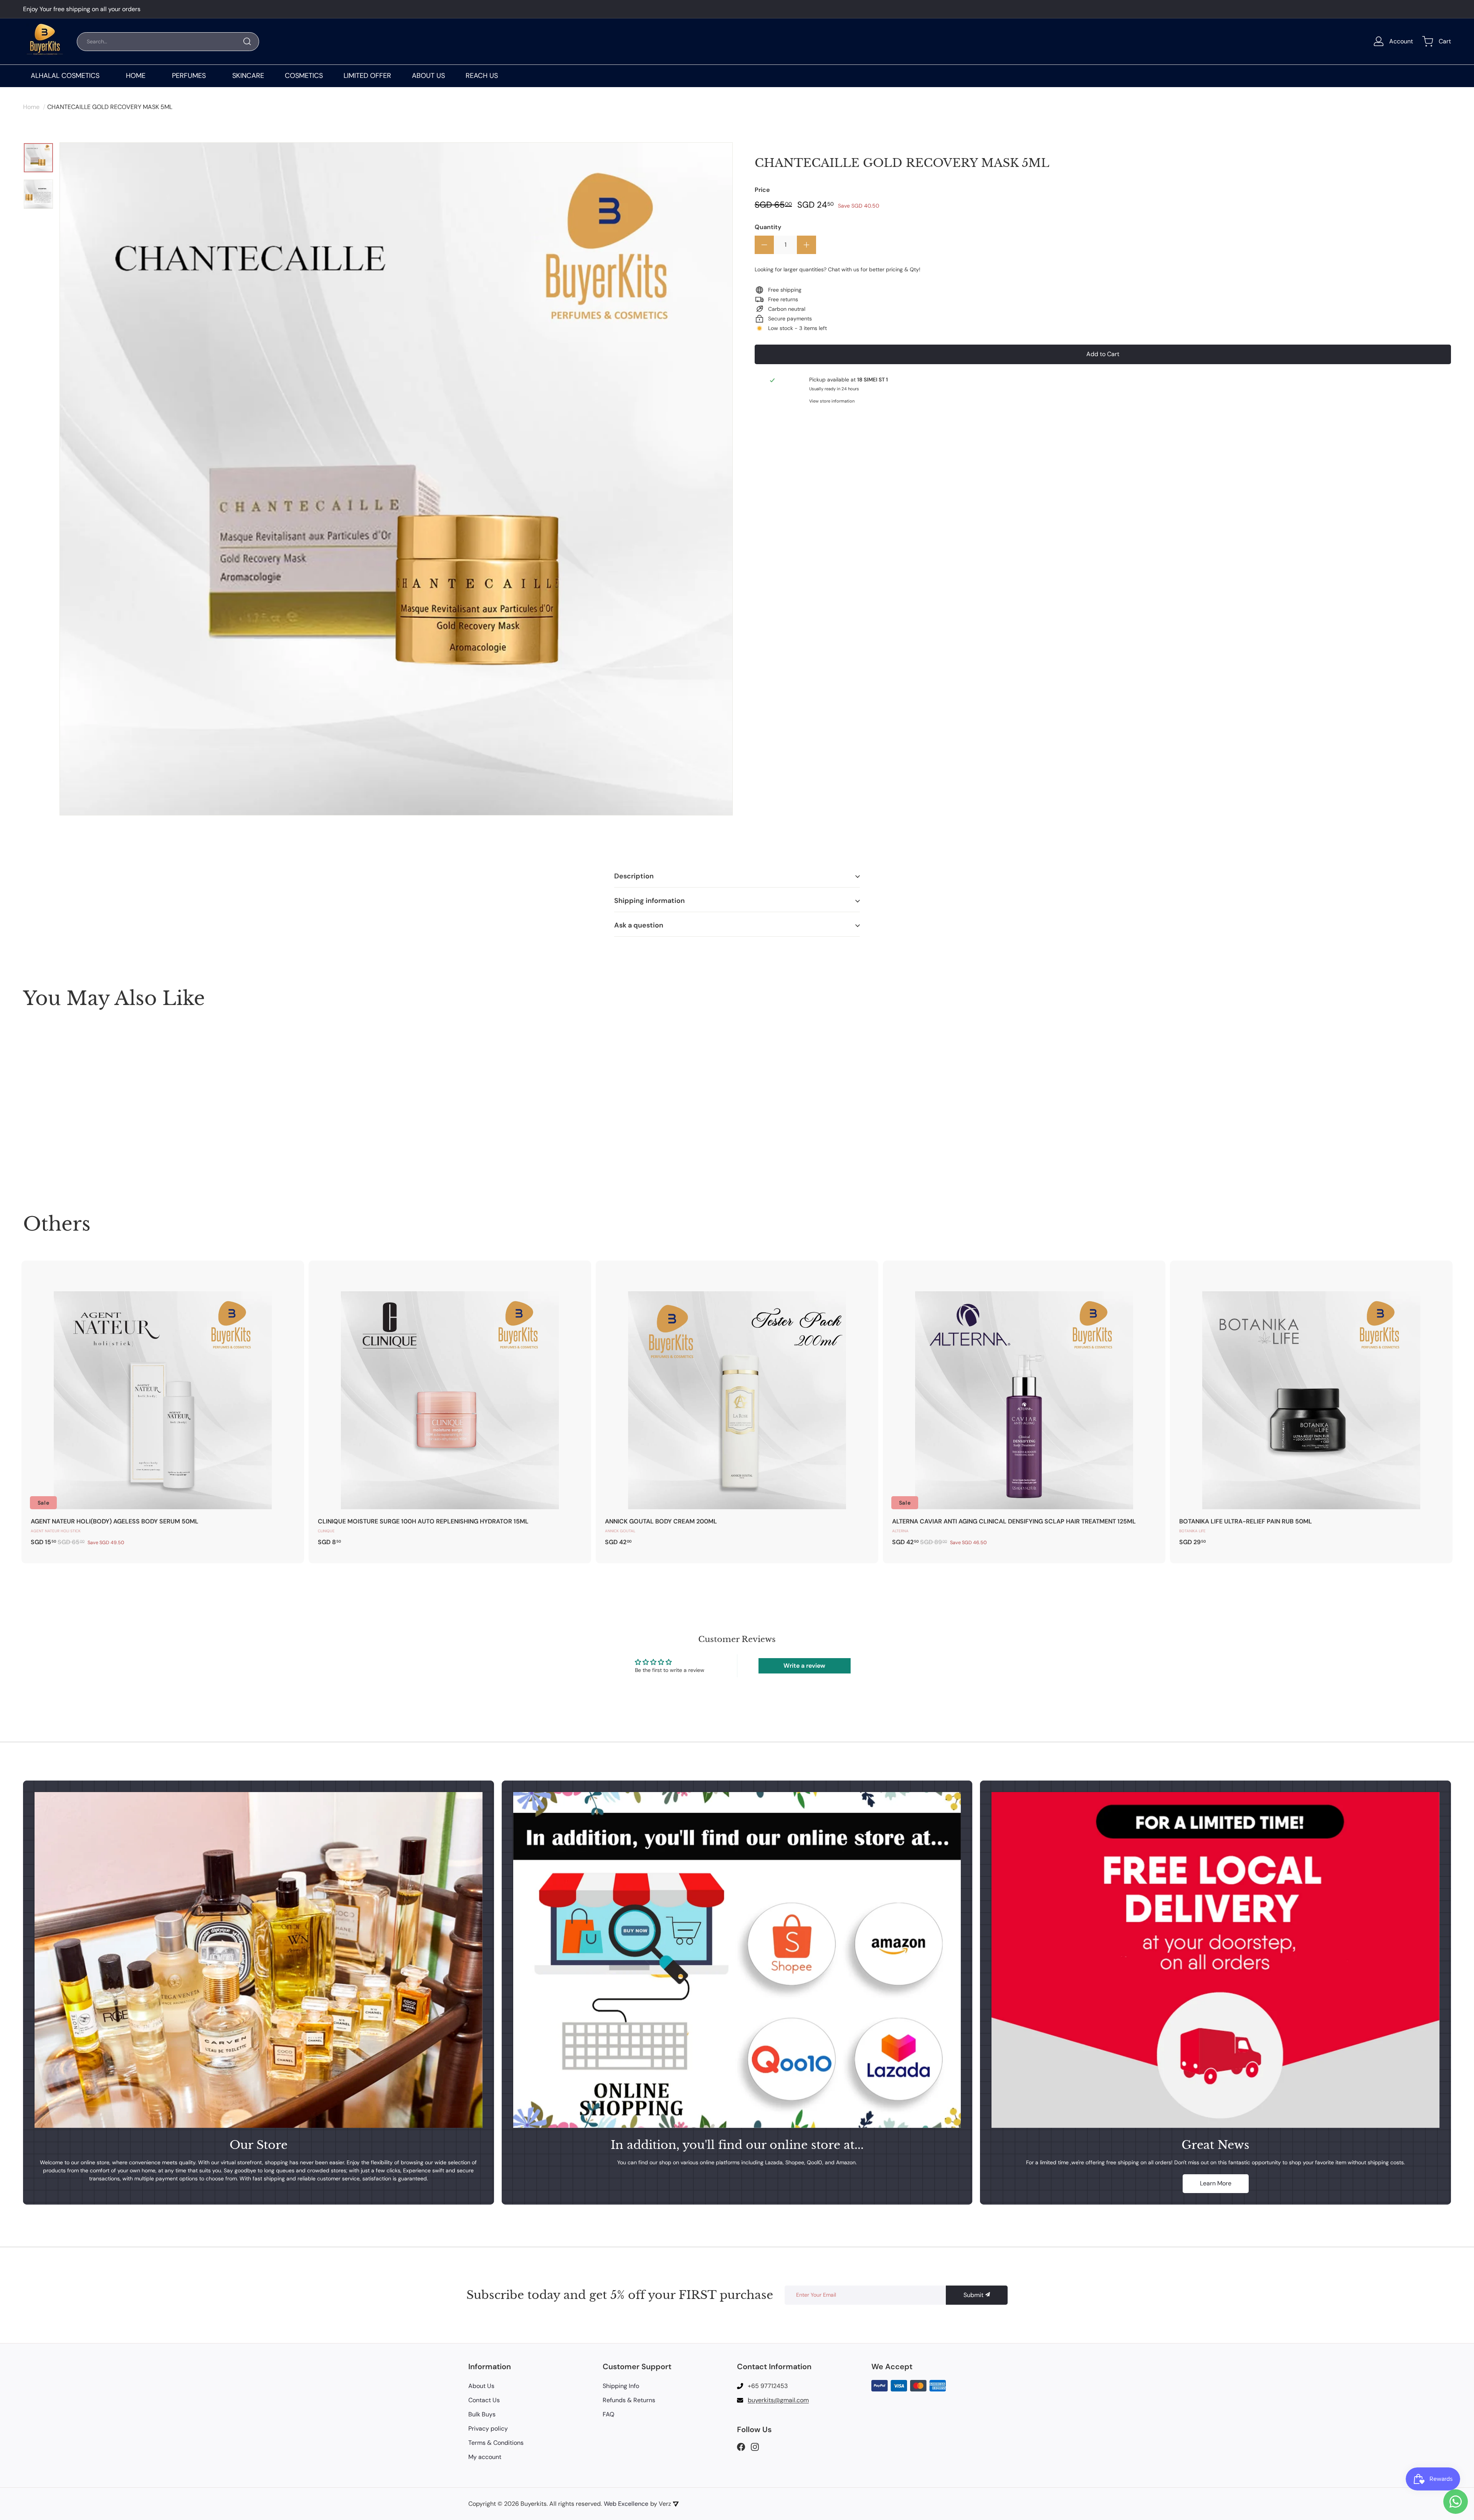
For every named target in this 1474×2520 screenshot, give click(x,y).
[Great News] (1215, 1960)
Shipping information (649, 901)
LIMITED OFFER (367, 76)
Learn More (1216, 2183)
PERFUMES (189, 76)
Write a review (804, 1666)
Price (762, 190)
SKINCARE (248, 76)
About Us (481, 2386)
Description (634, 876)
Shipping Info (621, 2386)
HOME (136, 76)
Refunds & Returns (629, 2400)
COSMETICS (304, 76)
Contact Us (484, 2400)
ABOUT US (428, 76)
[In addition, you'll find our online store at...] (737, 1960)
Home (31, 107)
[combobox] (168, 42)
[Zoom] (396, 479)
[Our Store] (259, 1960)
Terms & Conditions (496, 2443)
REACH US (482, 76)
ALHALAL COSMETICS (65, 76)
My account (485, 2457)
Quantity (768, 227)
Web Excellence (626, 2504)
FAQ (608, 2414)
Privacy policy (488, 2428)
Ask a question (639, 925)
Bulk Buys (482, 2414)
